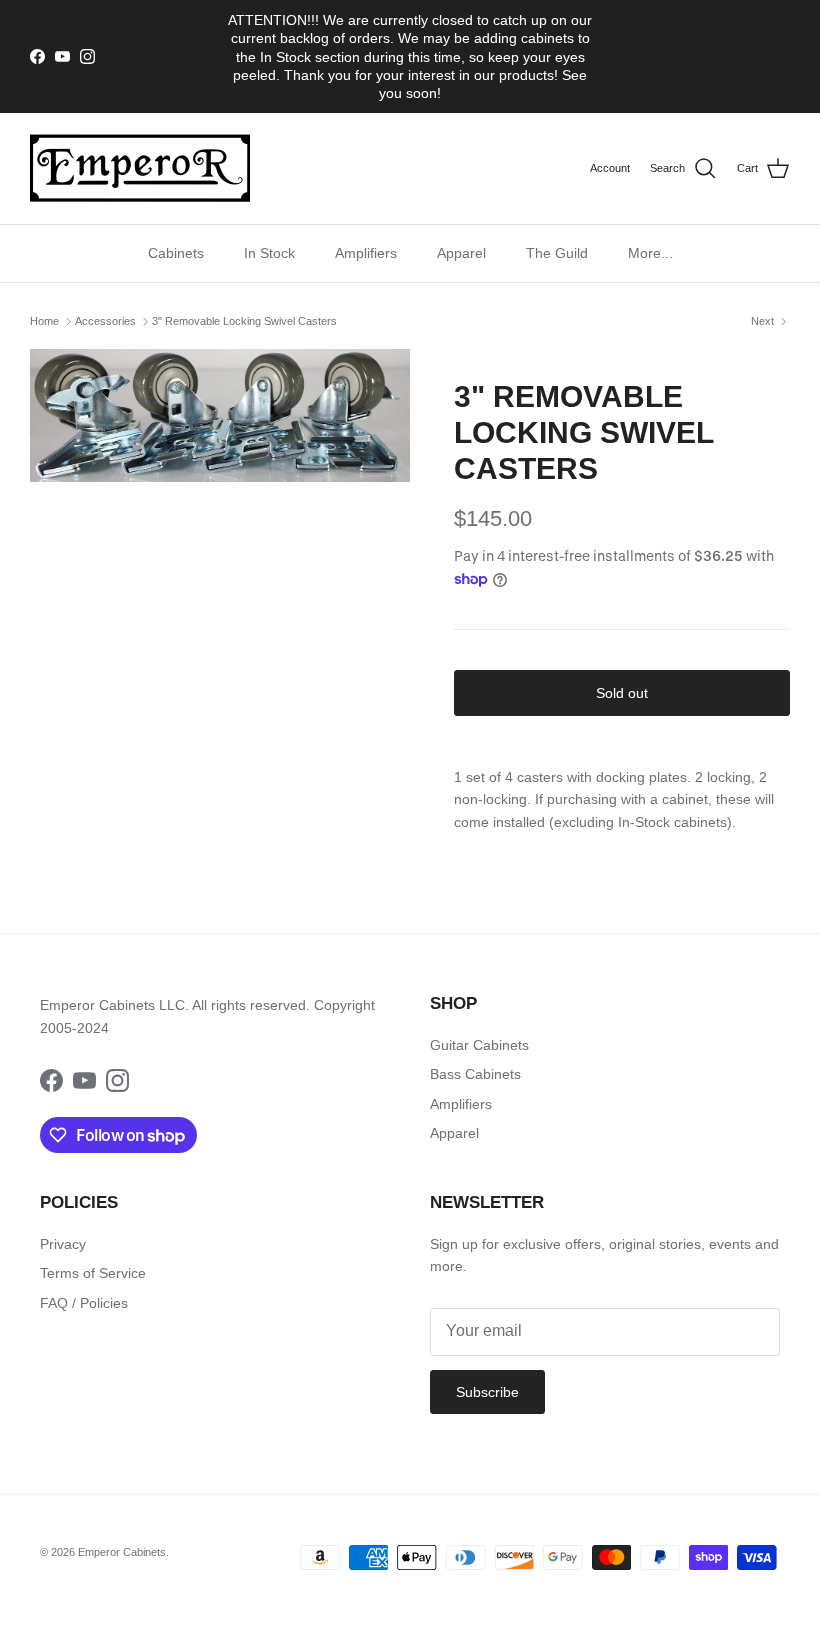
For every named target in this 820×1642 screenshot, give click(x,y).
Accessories (105, 321)
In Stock (269, 253)
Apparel (461, 253)
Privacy (63, 1244)
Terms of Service (93, 1273)
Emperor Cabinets (122, 1552)
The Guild (557, 253)
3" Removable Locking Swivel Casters (244, 321)
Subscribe (487, 1392)
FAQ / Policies (84, 1303)
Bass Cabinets (475, 1074)
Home (44, 321)
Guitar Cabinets (479, 1045)
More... (650, 253)
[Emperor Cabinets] (140, 168)
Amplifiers (366, 253)
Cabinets (176, 253)
